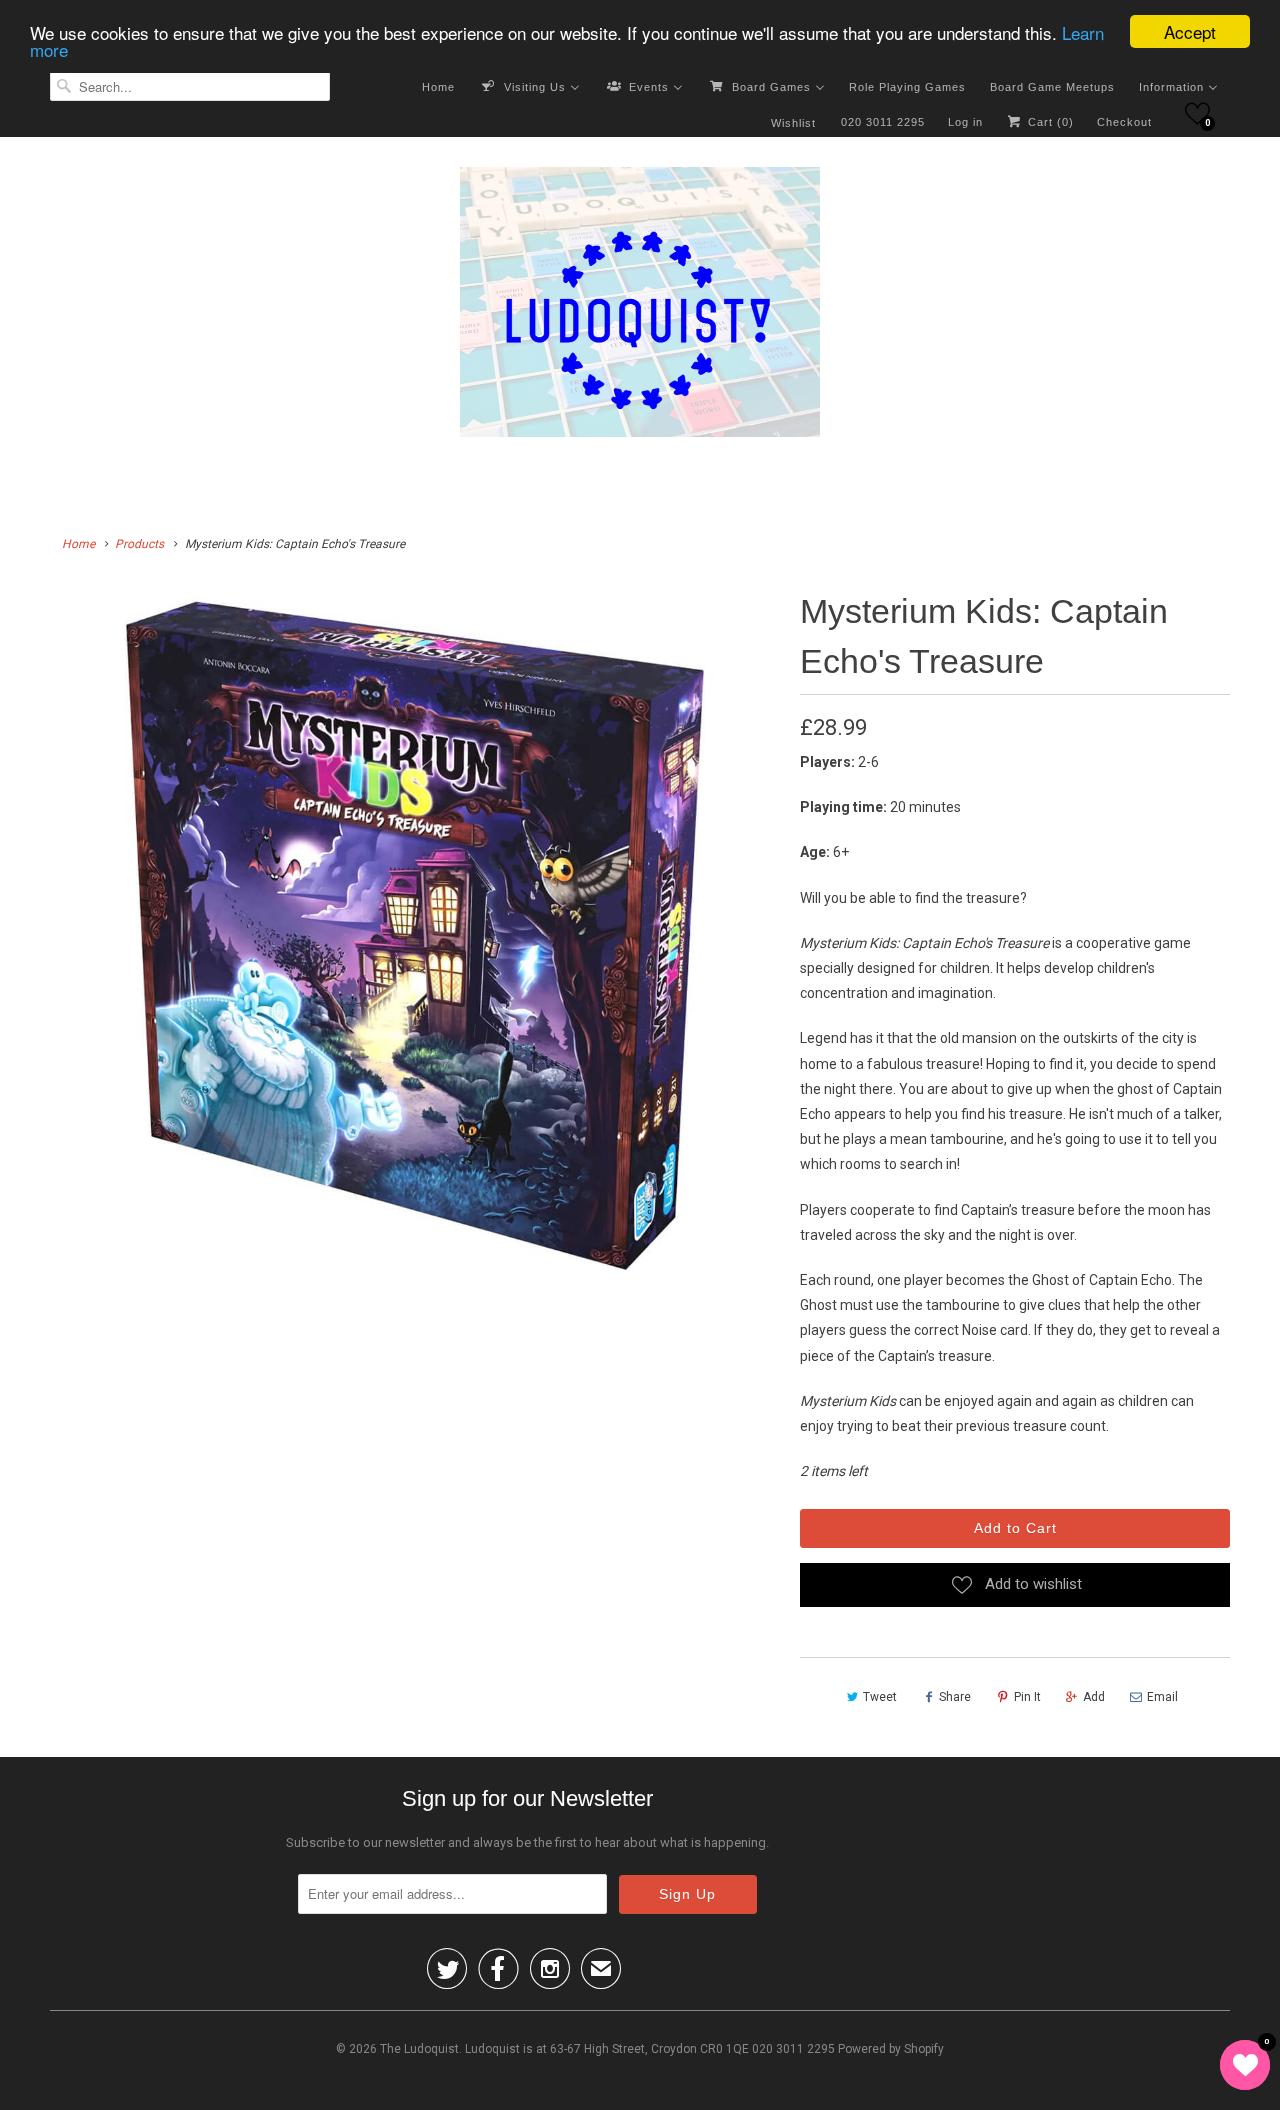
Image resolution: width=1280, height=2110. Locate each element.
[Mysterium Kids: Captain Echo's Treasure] (415, 936)
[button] (1197, 113)
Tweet (880, 1697)
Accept (1190, 31)
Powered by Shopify (891, 2049)
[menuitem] (438, 86)
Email (1162, 1697)
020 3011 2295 (883, 122)
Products (139, 544)
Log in (965, 122)
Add (1094, 1697)
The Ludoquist (419, 2049)
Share (955, 1697)
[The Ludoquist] (640, 306)
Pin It (1027, 1697)
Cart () (1049, 122)
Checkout (1124, 122)
